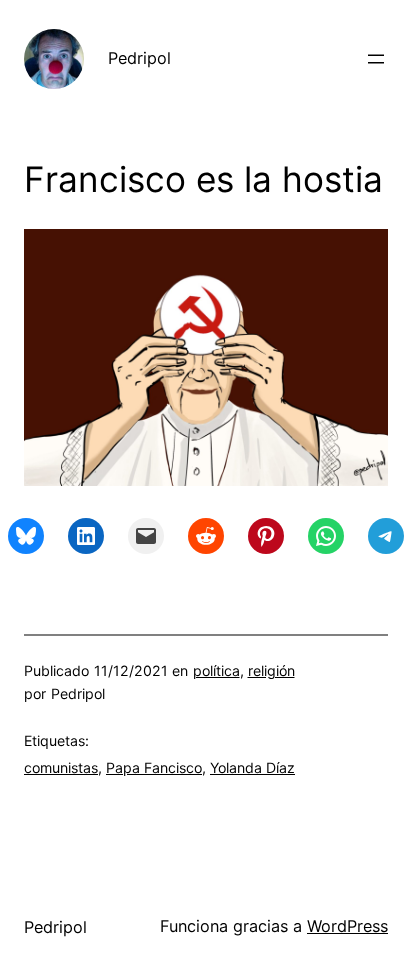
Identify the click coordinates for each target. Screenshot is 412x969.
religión (271, 670)
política (216, 670)
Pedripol (139, 58)
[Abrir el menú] (376, 59)
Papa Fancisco (154, 767)
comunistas (61, 767)
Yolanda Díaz (252, 767)
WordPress (347, 926)
